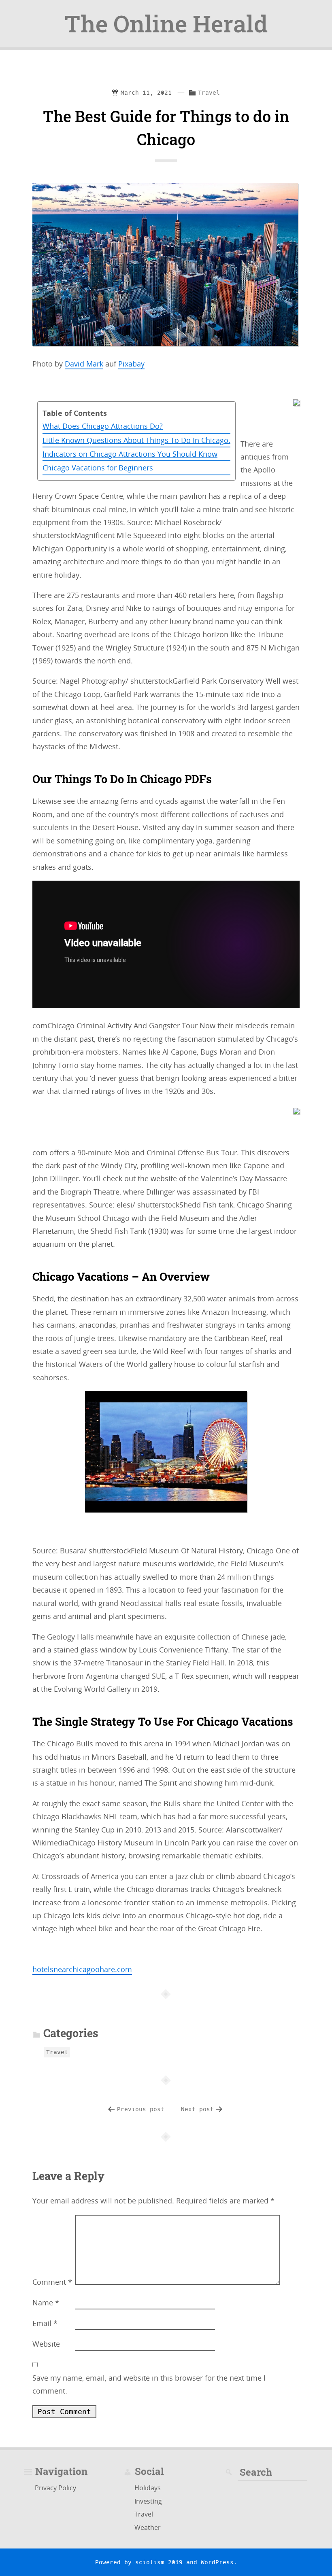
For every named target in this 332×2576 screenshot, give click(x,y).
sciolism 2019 (159, 2562)
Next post (197, 2109)
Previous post (141, 2109)
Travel (209, 93)
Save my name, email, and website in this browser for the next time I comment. (149, 2384)
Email (45, 2323)
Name (46, 2303)
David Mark (84, 364)
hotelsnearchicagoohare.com (82, 1969)
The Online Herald (166, 23)
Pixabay (131, 364)
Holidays (148, 2488)
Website (46, 2344)
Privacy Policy (55, 2488)
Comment (52, 2282)
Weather (148, 2527)
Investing (148, 2501)
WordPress (217, 2562)
